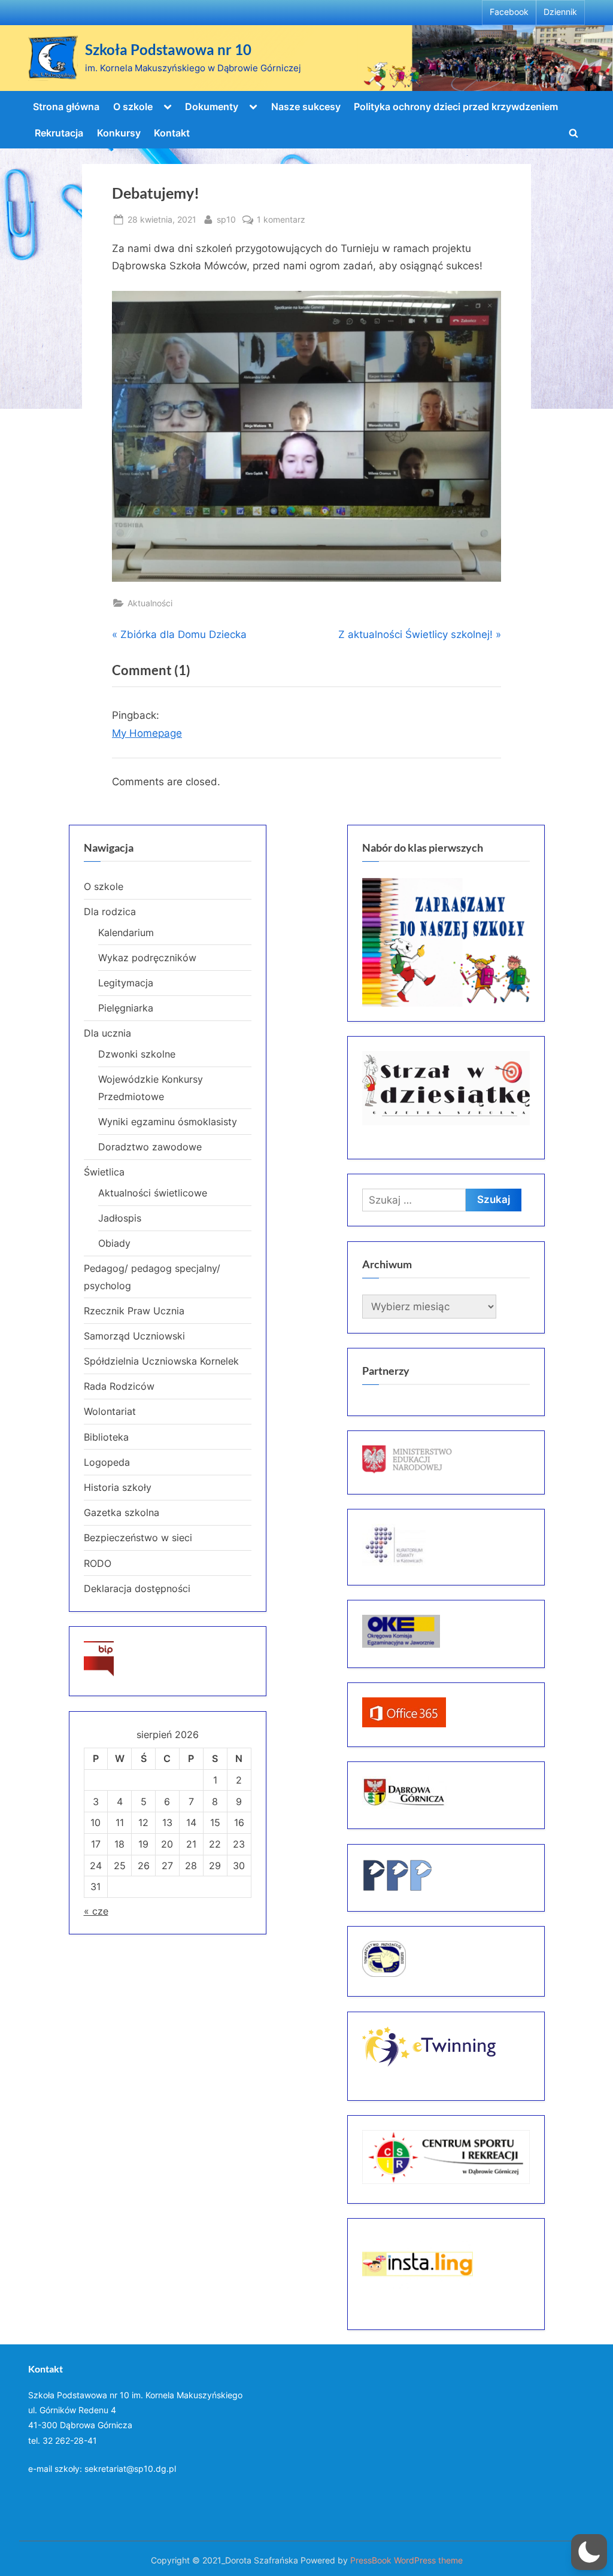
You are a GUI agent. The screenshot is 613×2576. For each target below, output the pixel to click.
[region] (446, 942)
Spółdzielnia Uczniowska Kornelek (161, 1361)
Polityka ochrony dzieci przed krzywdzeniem (456, 107)
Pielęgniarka (126, 1008)
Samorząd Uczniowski (134, 1336)
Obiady (114, 1243)
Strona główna (66, 107)
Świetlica (104, 1172)
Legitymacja (126, 983)
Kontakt (172, 133)
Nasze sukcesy (306, 107)
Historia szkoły (118, 1487)
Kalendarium (126, 932)
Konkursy (119, 133)
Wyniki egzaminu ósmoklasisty (168, 1122)
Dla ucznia (107, 1033)
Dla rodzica (110, 912)
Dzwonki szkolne (137, 1054)
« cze (96, 1911)
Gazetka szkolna (122, 1512)
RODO (98, 1563)
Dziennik (560, 12)
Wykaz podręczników (147, 958)
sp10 (226, 219)
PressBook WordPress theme (406, 2560)
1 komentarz (281, 220)
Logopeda (107, 1462)
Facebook (509, 12)
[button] (589, 2552)
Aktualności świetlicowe (153, 1193)
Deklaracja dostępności (137, 1588)
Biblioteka (106, 1437)
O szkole (133, 107)
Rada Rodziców (119, 1386)
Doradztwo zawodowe (150, 1147)
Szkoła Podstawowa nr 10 (168, 50)
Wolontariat (110, 1411)
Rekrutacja (59, 133)
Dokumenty (212, 107)
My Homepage (147, 733)
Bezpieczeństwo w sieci (138, 1538)
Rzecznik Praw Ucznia (134, 1311)
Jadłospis (120, 1218)
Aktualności (150, 603)
